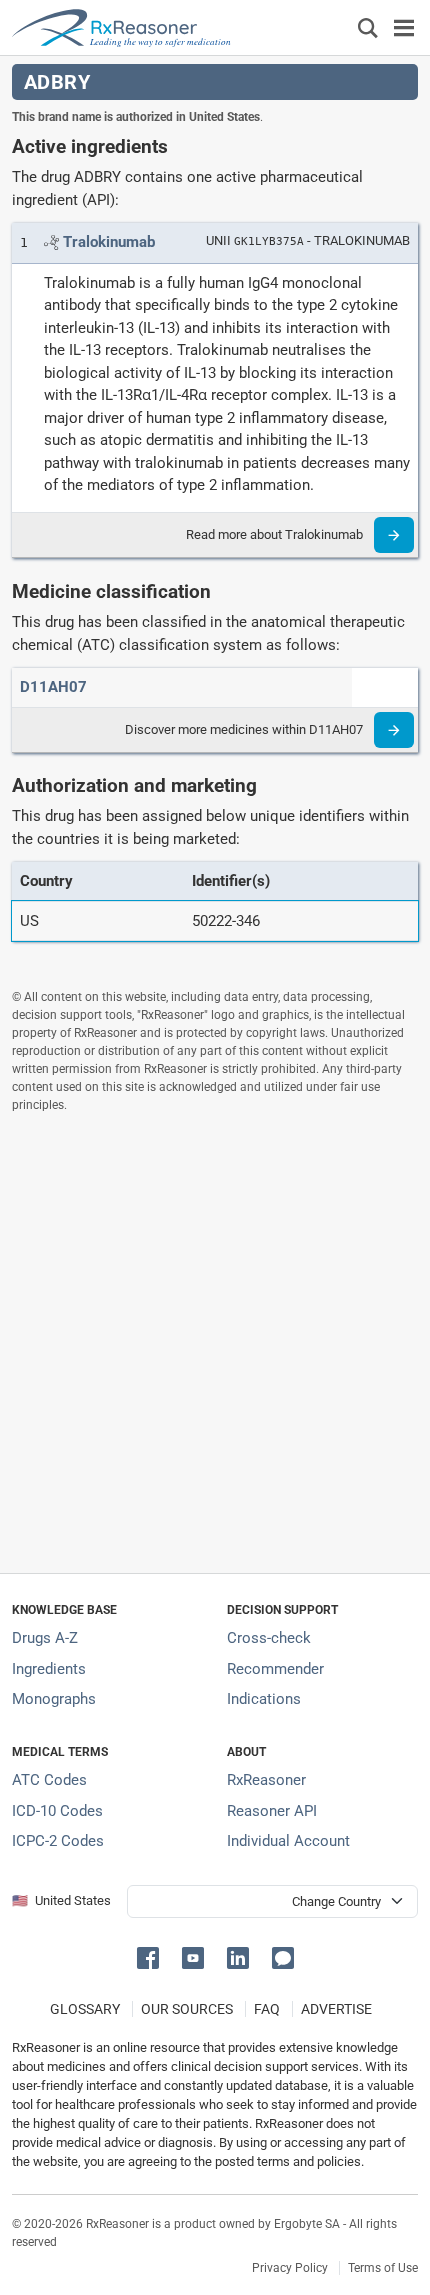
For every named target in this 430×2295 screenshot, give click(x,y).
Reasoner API (272, 1811)
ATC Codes (49, 1780)
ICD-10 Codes (57, 1811)
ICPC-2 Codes (58, 1841)
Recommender (275, 1669)
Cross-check (269, 1638)
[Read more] (394, 535)
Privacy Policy (290, 2268)
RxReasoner (266, 1780)
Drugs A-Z (45, 1638)
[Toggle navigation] (404, 27)
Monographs (54, 1699)
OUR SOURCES (187, 2009)
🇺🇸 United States (61, 1900)
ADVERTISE (336, 2009)
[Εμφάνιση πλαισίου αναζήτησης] (368, 27)
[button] (151, 1956)
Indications (264, 1699)
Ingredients (49, 1669)
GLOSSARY (85, 2009)
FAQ (267, 2009)
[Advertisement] (215, 1343)
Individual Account (288, 1841)
